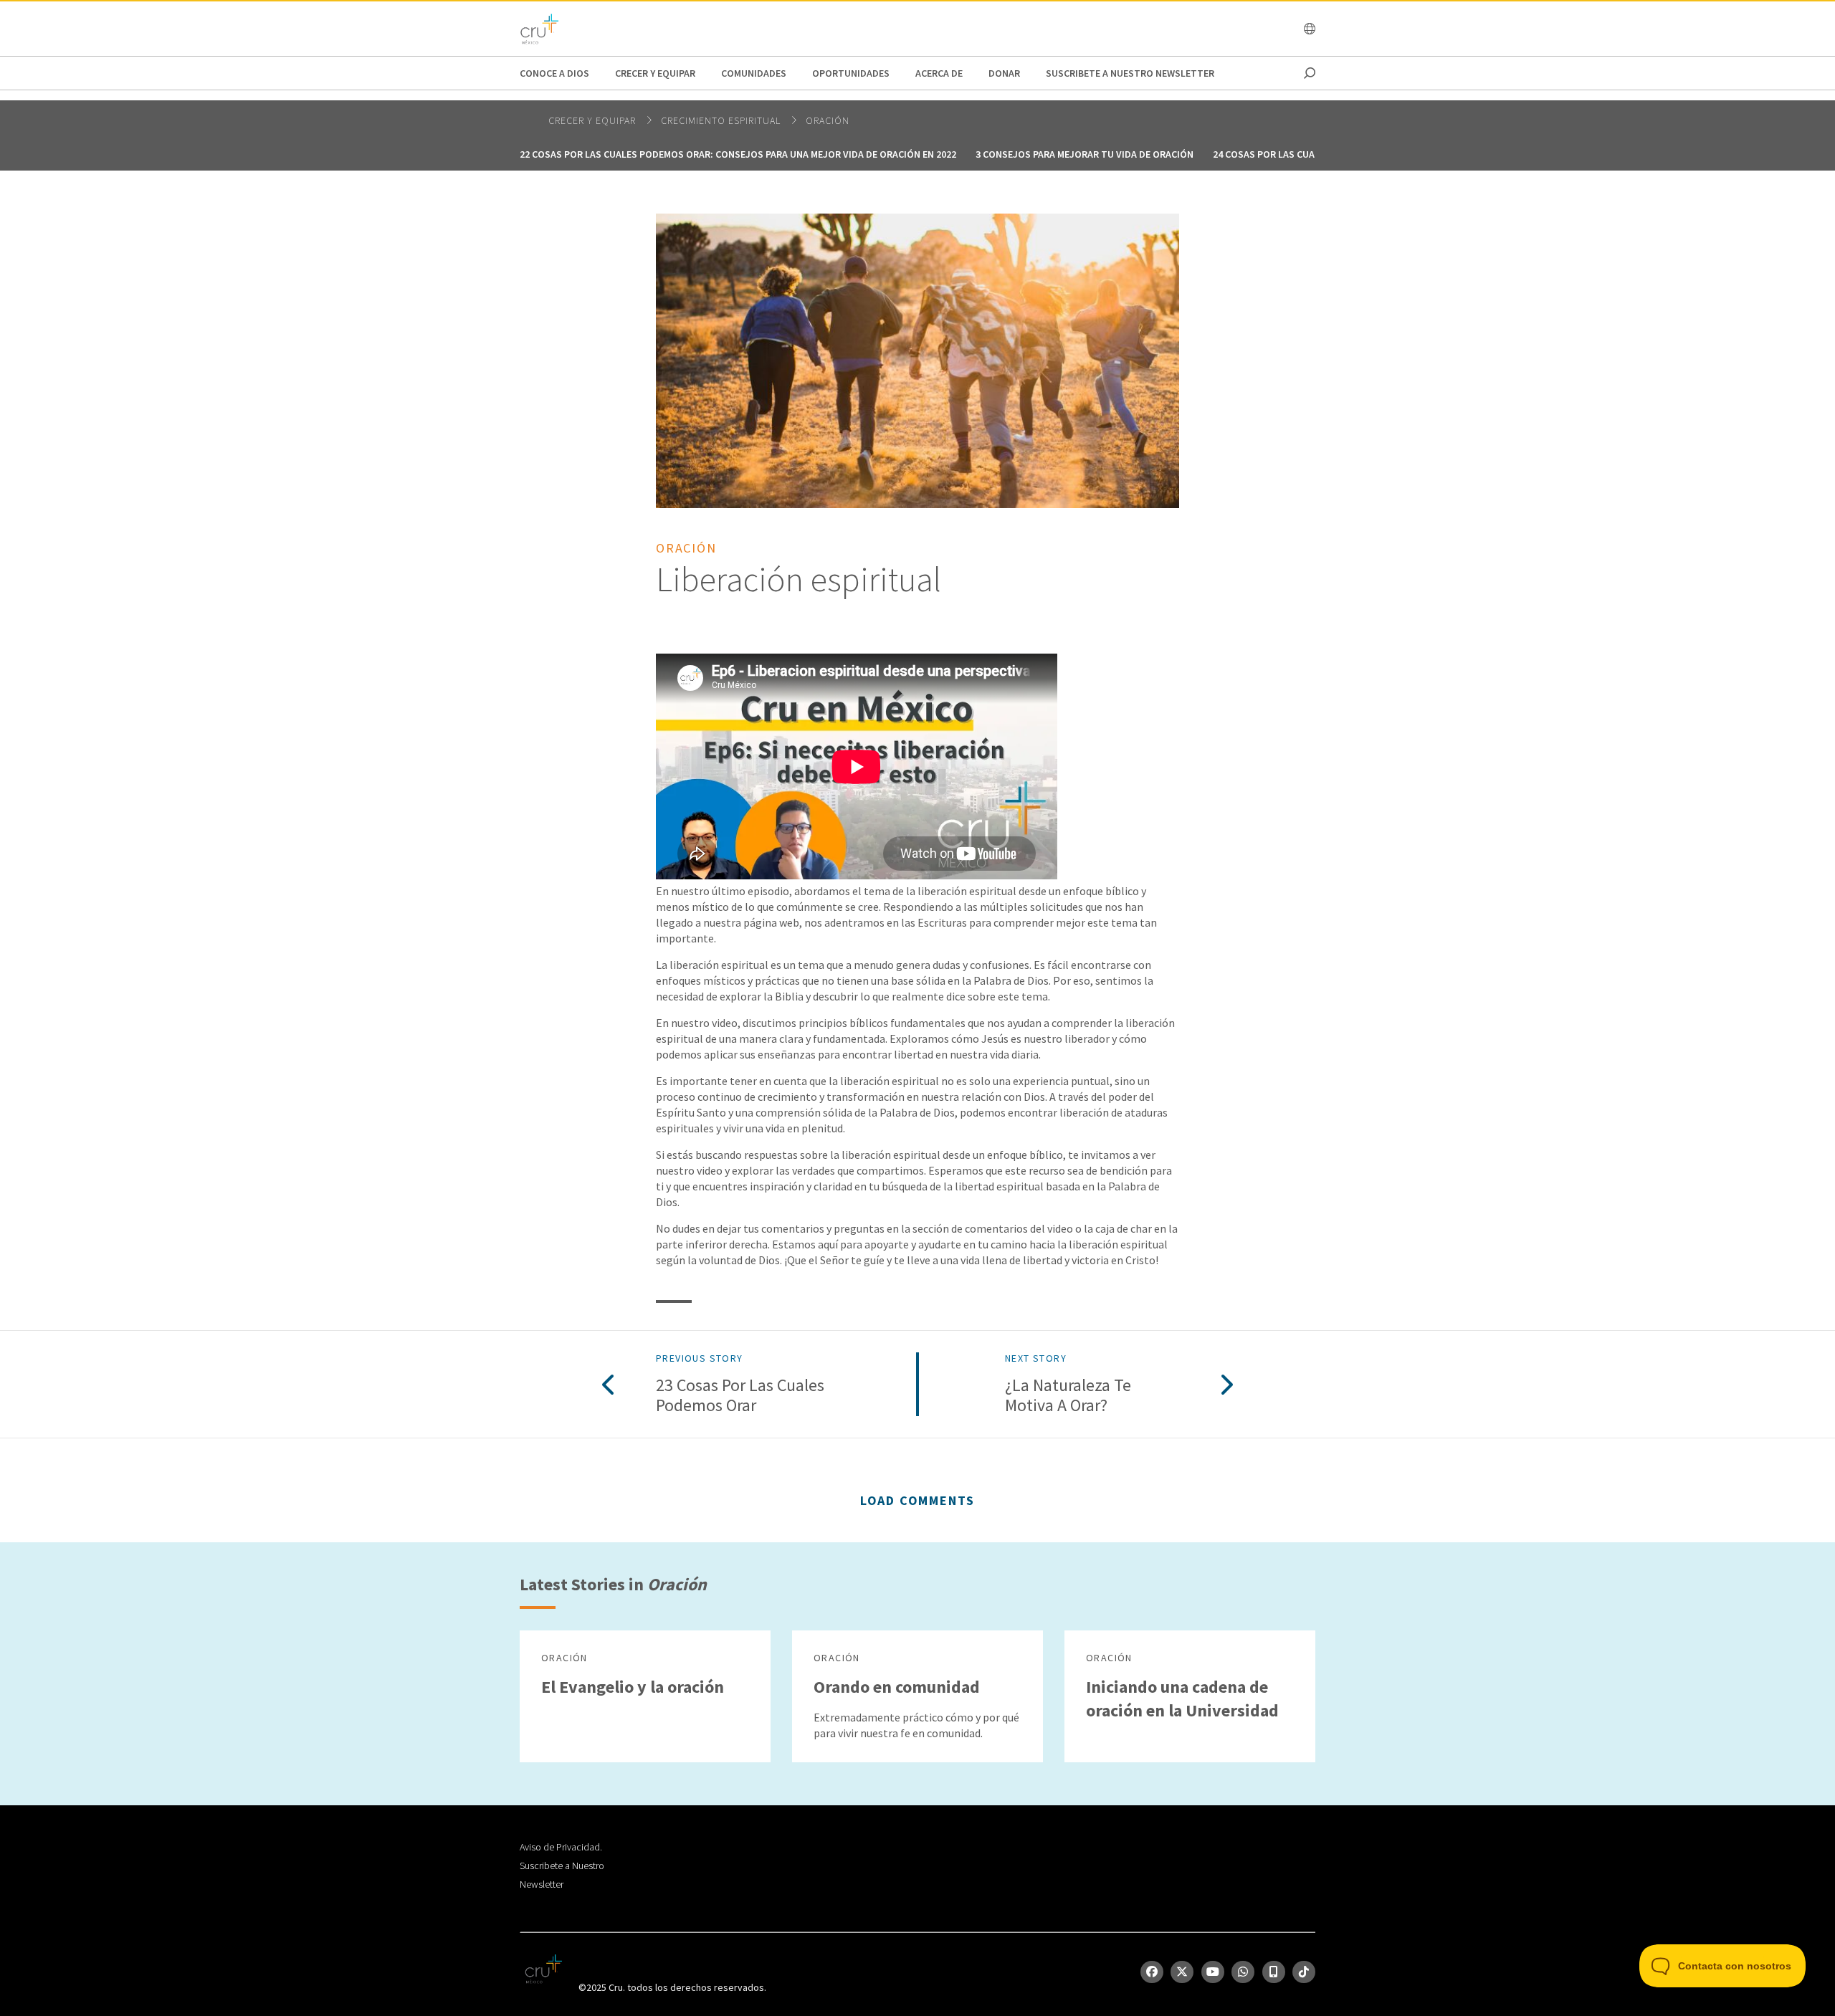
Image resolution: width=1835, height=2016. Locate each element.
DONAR (1004, 73)
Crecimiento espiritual (722, 120)
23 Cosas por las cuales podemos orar (740, 1396)
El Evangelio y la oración (633, 1687)
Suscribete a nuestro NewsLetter (1130, 73)
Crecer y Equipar (655, 73)
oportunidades (851, 73)
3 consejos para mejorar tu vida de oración (1085, 154)
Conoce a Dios (554, 73)
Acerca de (939, 73)
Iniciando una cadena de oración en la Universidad (1182, 1699)
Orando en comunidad (897, 1687)
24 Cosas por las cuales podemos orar (1308, 154)
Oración (828, 120)
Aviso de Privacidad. (561, 1847)
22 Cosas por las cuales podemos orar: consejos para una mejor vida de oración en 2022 (738, 154)
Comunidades (754, 73)
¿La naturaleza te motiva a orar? (1068, 1396)
